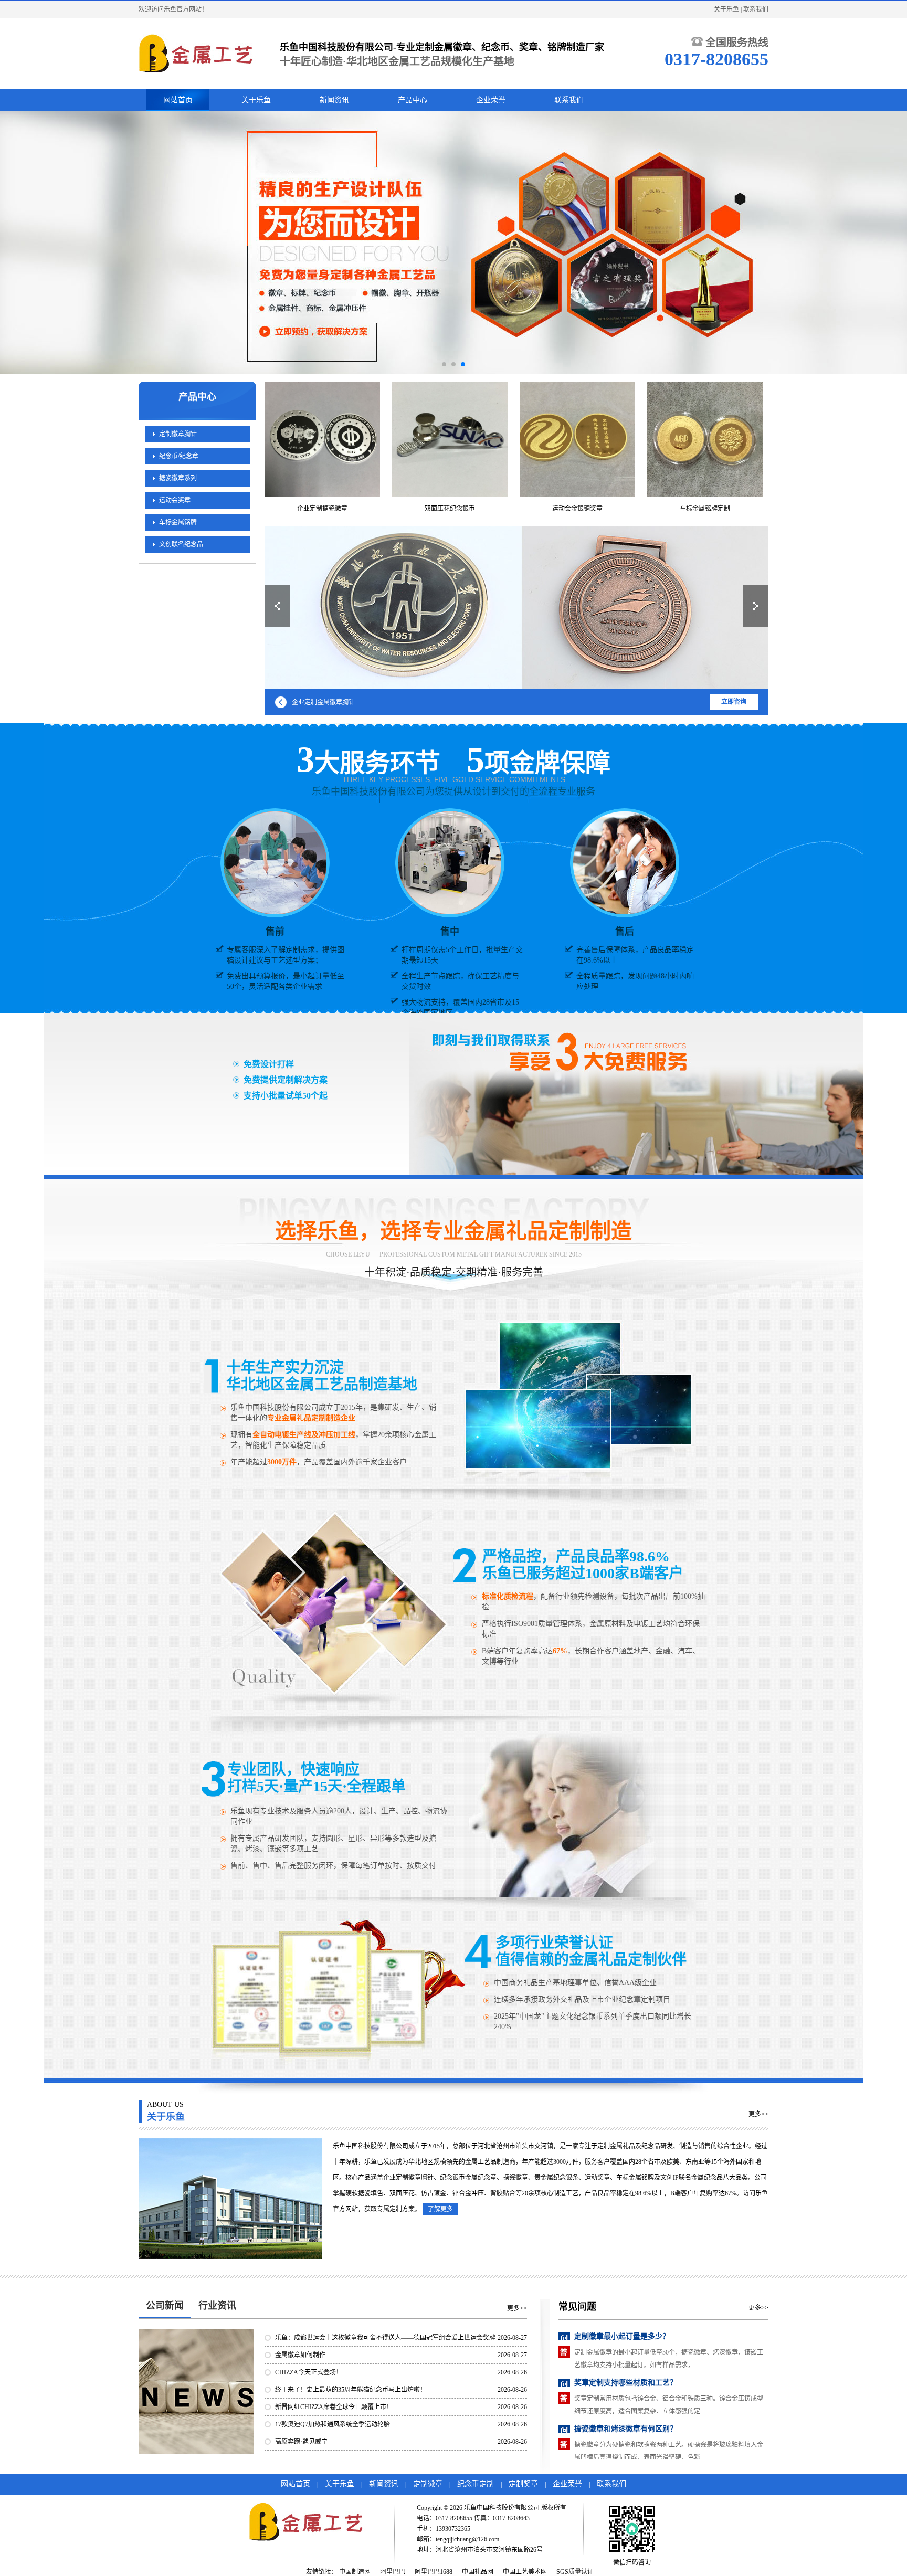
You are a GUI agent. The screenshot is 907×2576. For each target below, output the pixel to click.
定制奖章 (523, 2484)
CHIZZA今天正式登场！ (309, 2372)
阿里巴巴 (393, 2572)
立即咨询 (734, 702)
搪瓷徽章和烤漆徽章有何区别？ (626, 2383)
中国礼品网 (478, 2572)
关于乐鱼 (726, 9)
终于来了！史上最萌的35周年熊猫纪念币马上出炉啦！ (351, 2390)
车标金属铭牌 (178, 522)
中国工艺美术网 (525, 2572)
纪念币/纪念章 (179, 456)
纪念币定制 (476, 2484)
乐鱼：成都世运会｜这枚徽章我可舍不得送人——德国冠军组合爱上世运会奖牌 (385, 2338)
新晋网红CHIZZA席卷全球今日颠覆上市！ (334, 2407)
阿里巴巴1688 (434, 2572)
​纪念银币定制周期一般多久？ (622, 2429)
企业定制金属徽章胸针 (323, 702)
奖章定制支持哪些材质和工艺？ (626, 2336)
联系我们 (756, 9)
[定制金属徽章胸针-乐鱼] (516, 608)
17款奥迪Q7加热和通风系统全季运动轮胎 (333, 2424)
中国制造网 (355, 2572)
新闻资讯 (334, 100)
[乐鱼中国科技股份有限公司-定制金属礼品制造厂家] (198, 54)
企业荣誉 (491, 100)
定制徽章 (428, 2484)
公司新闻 (165, 2306)
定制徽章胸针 (178, 434)
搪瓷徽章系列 (178, 478)
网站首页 (178, 100)
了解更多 (440, 2209)
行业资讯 (217, 2306)
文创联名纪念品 (181, 544)
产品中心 (413, 100)
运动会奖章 (175, 500)
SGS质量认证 (575, 2572)
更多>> (758, 2114)
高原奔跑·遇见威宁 (301, 2442)
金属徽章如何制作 (300, 2355)
